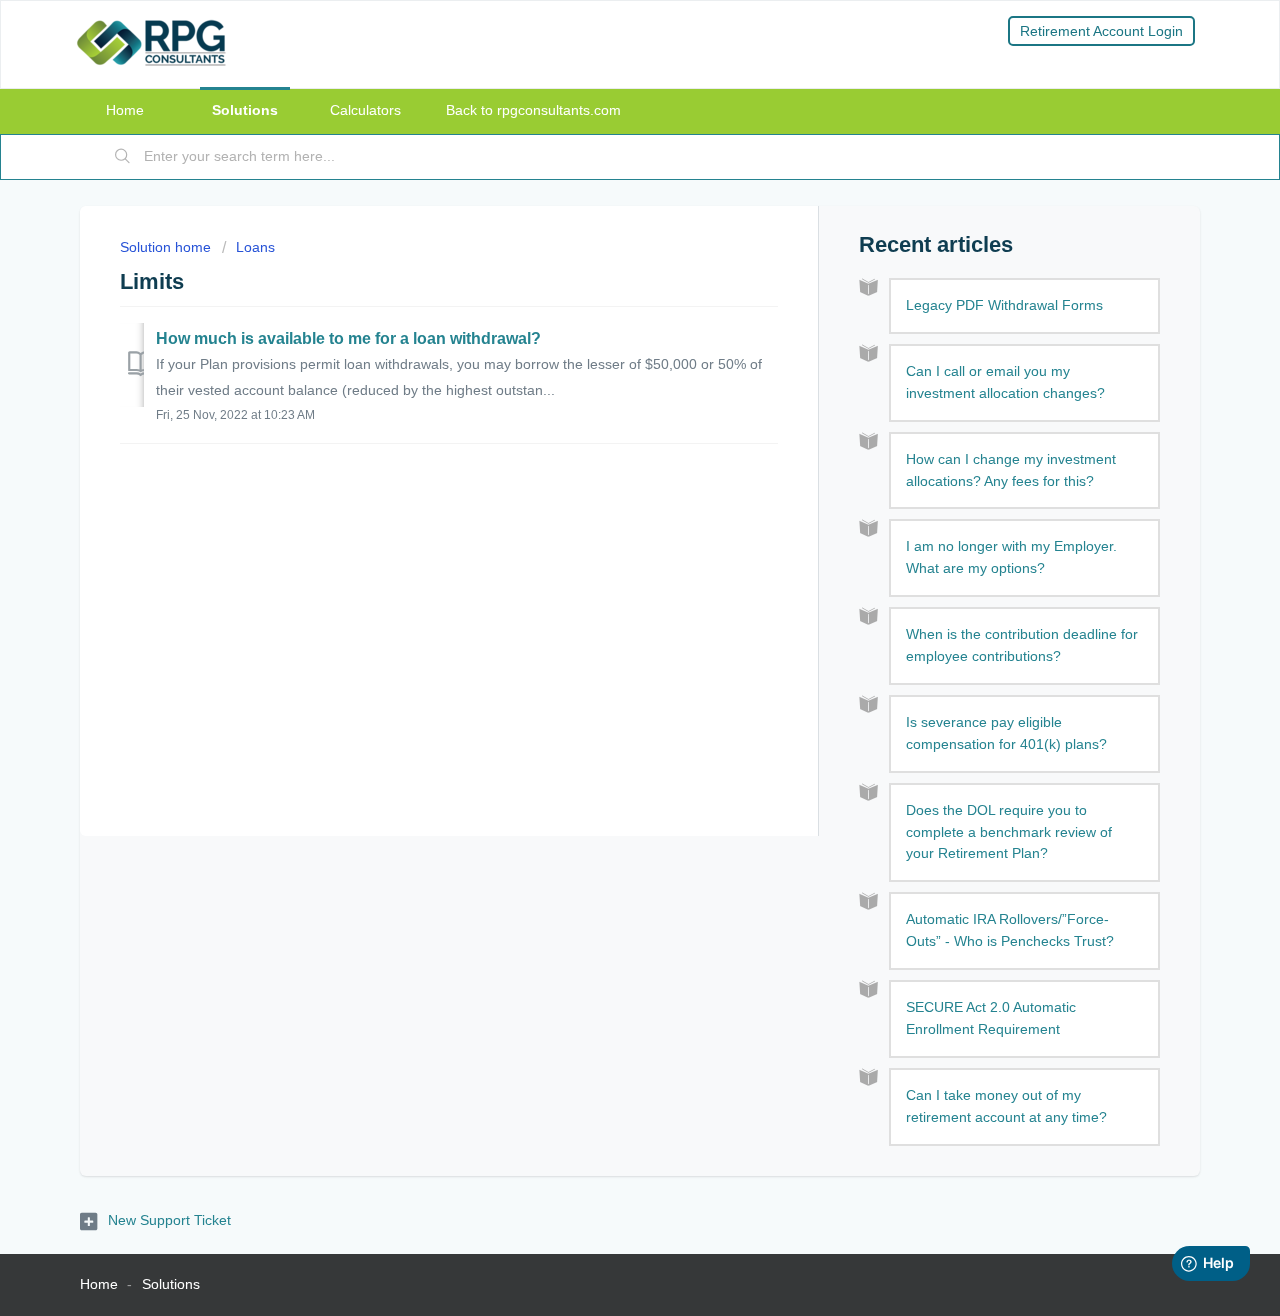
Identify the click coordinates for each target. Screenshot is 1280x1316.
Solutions (245, 110)
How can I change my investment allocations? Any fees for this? (1011, 470)
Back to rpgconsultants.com (533, 110)
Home (125, 110)
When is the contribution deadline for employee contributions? (1022, 645)
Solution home (167, 247)
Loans (255, 247)
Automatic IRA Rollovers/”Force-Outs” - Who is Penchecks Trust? (1010, 930)
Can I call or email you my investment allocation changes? (1005, 382)
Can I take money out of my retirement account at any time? (1006, 1106)
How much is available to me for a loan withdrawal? (348, 338)
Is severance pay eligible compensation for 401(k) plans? (1006, 733)
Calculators (365, 110)
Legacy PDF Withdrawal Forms (1004, 305)
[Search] (123, 157)
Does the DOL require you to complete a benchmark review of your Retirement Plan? (1009, 832)
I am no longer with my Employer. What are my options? (1011, 557)
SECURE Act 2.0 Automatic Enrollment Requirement (991, 1018)
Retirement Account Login (1101, 31)
